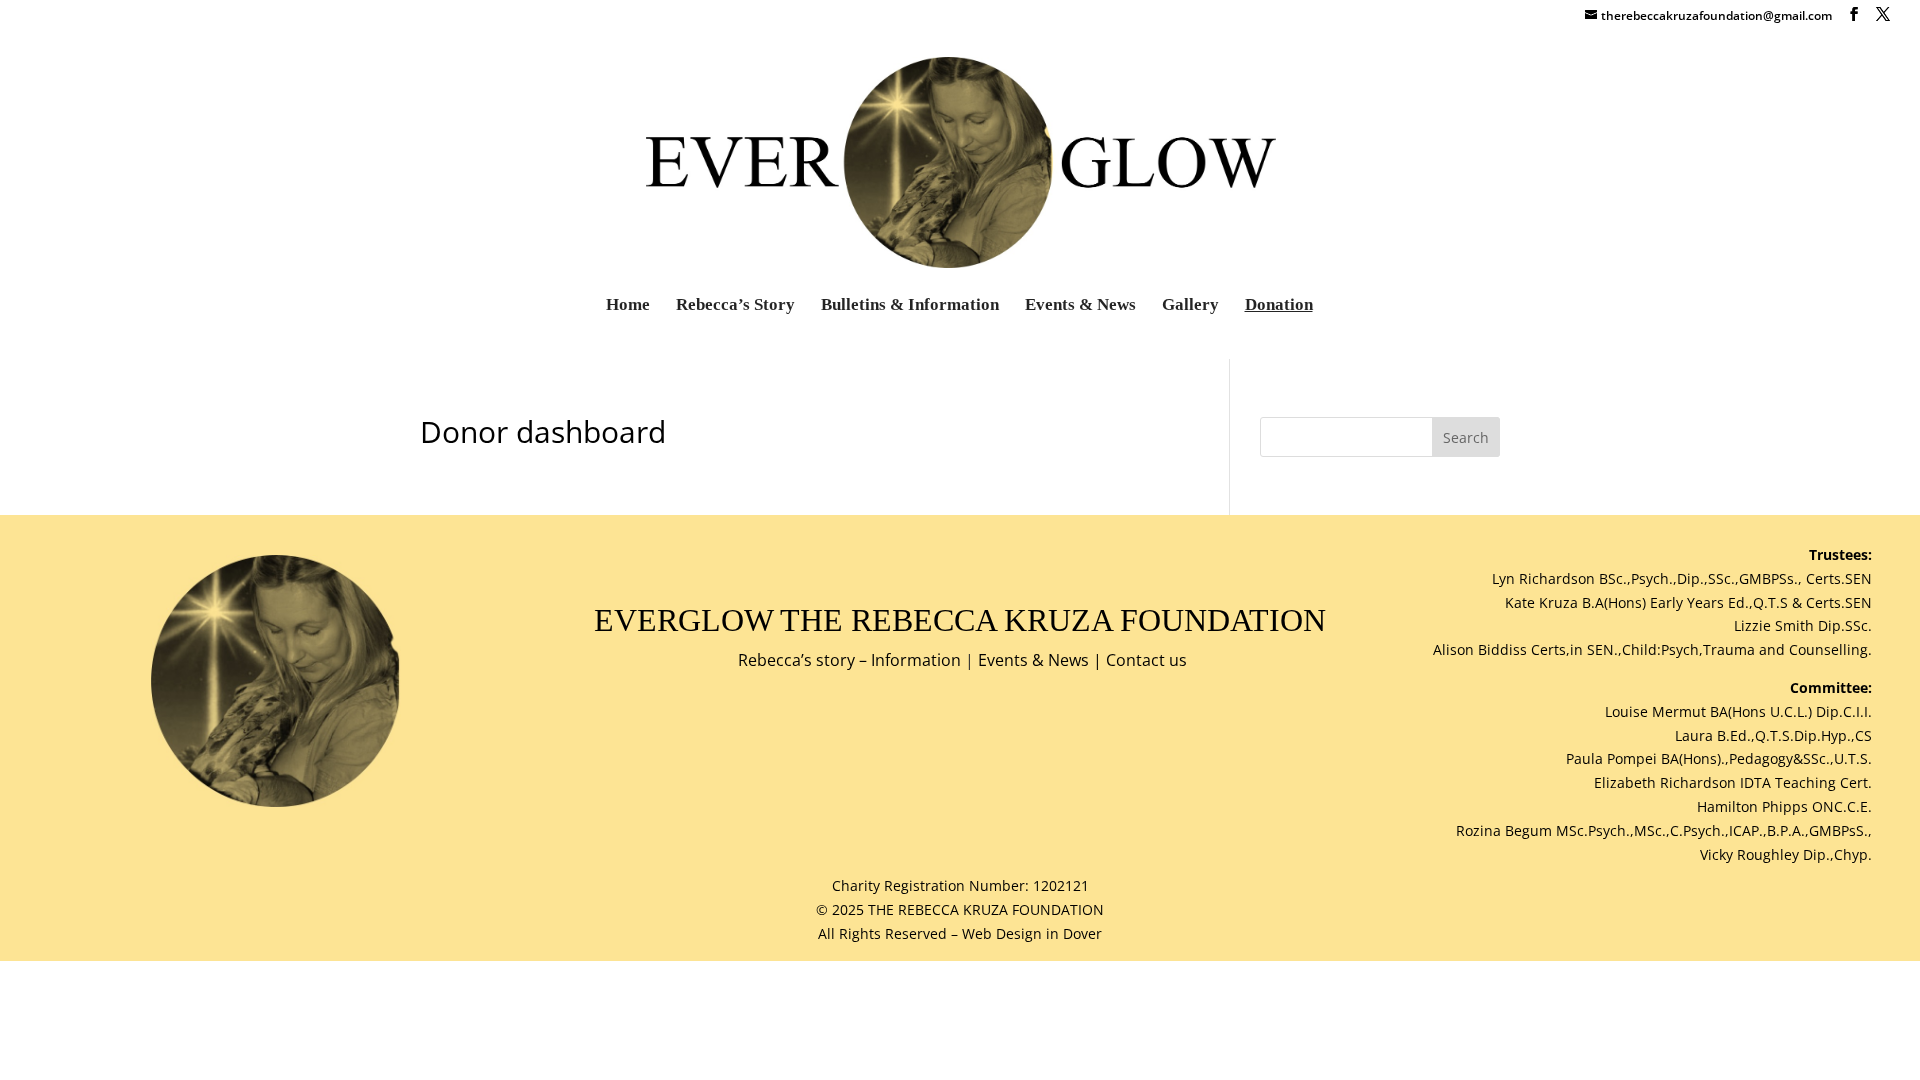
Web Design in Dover (1032, 933)
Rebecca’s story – (804, 660)
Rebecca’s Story (735, 306)
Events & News (1080, 306)
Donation (1279, 306)
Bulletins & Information (910, 306)
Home (628, 306)
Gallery (1190, 306)
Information (916, 660)
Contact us (1146, 660)
